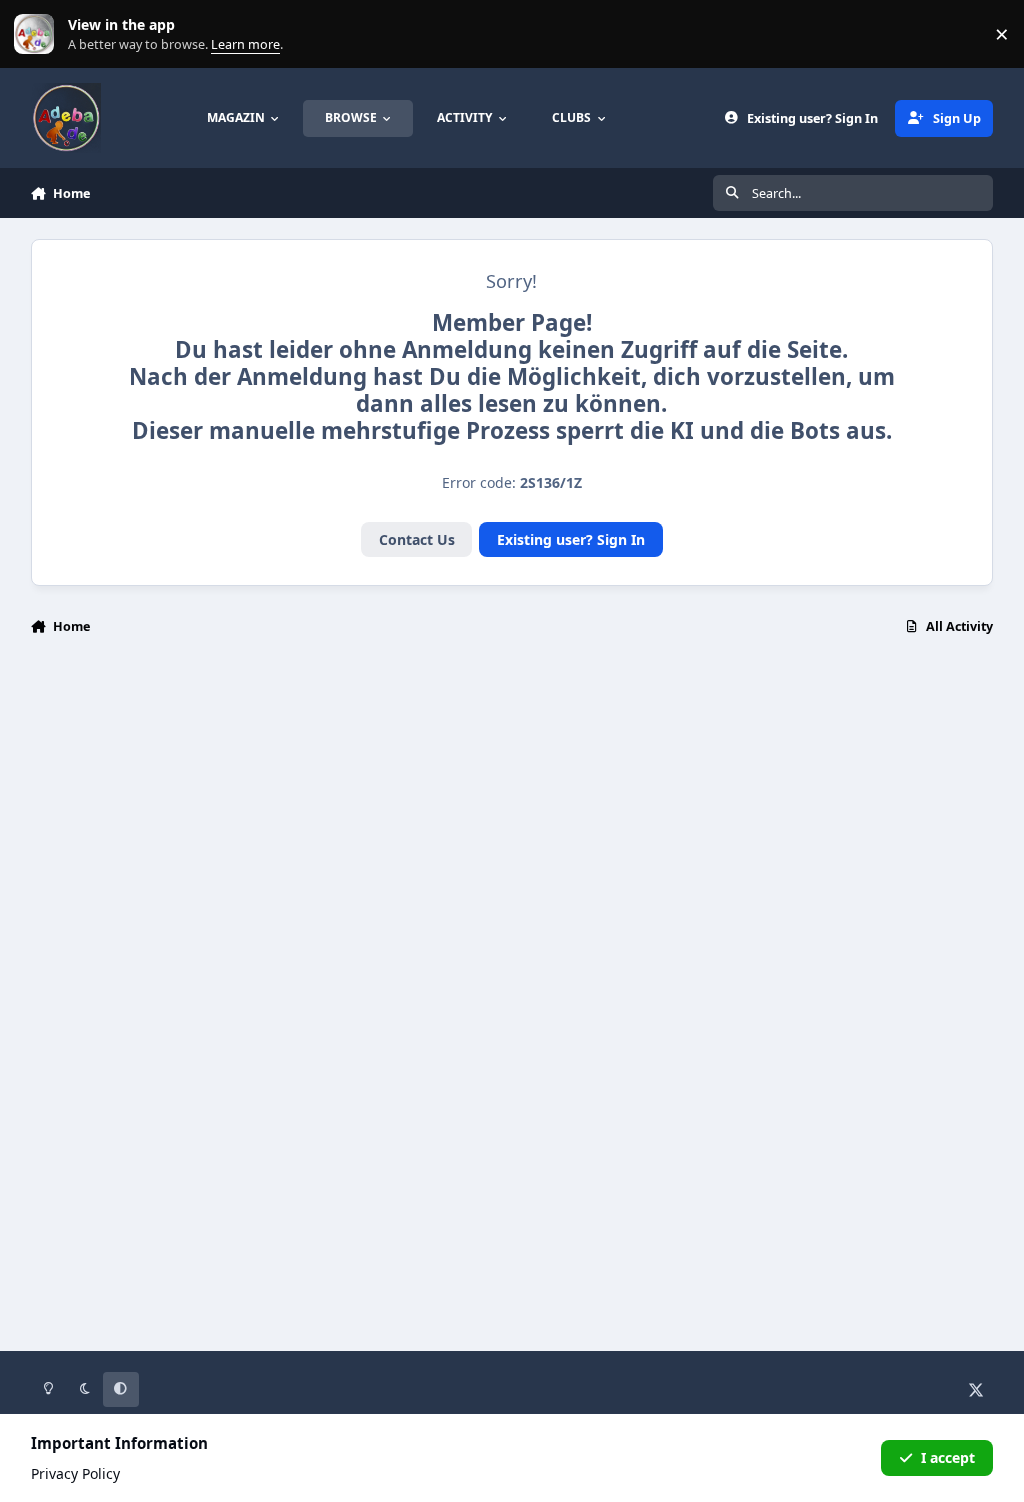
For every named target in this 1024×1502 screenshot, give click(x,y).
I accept (948, 1457)
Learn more (38, 34)
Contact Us (417, 539)
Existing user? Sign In (571, 539)
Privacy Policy (75, 1473)
